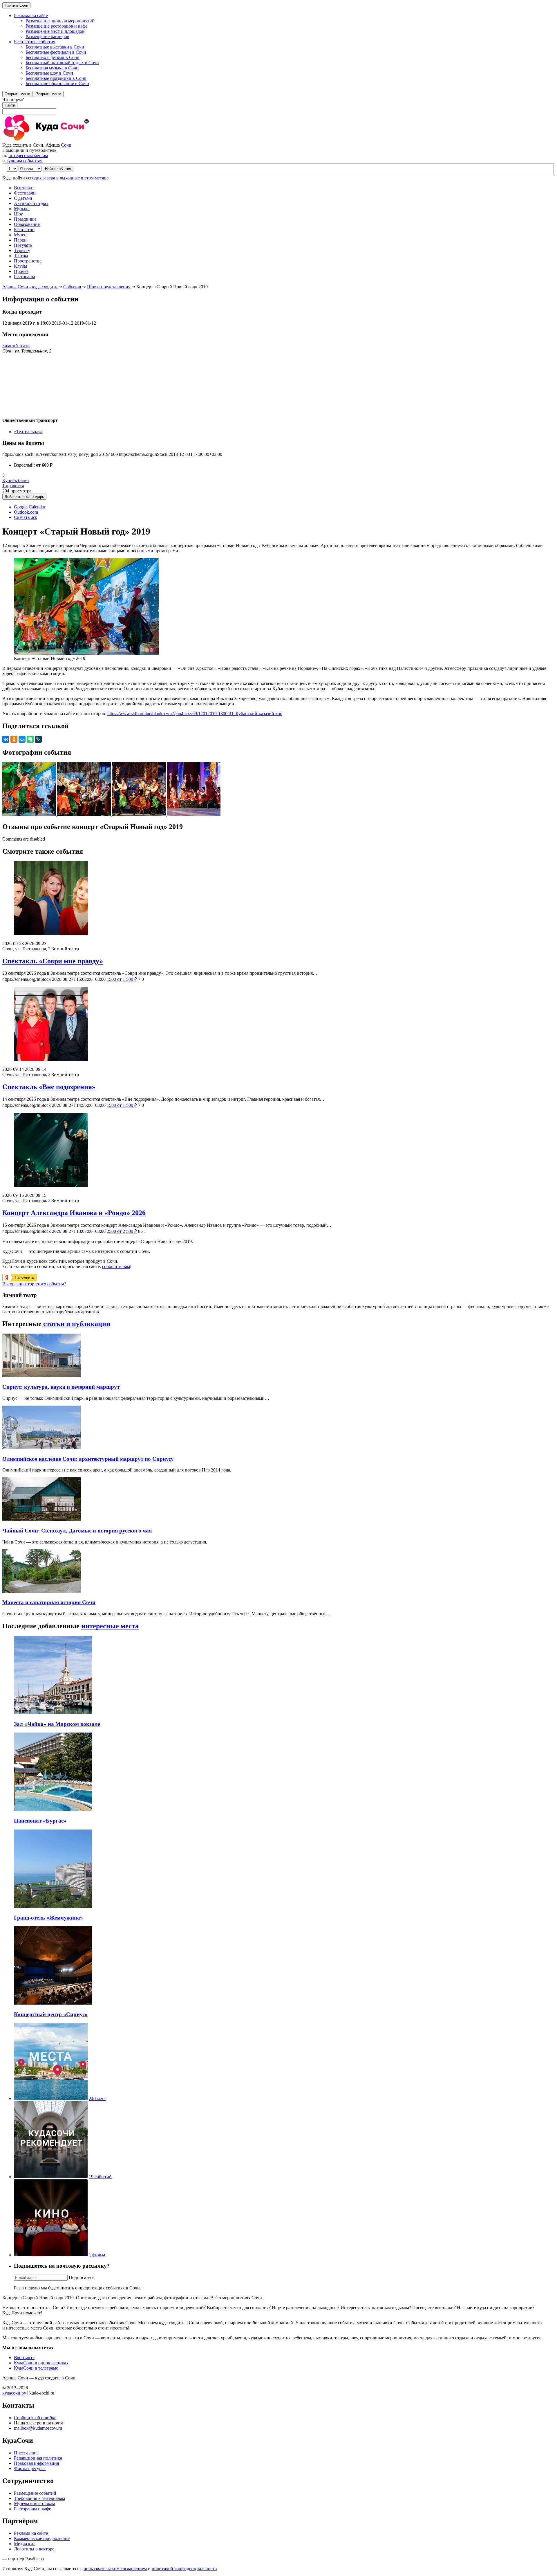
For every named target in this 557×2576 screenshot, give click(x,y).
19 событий (100, 2177)
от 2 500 (122, 1231)
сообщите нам (116, 1266)
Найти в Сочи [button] (16, 5)
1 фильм (97, 2255)
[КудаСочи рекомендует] (51, 2177)
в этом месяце (95, 178)
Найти (10, 105)
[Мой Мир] (22, 739)
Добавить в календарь (24, 497)
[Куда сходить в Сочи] (66, 140)
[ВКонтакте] (6, 739)
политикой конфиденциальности (184, 2569)
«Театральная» (28, 432)
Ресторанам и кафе (32, 2509)
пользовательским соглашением (115, 2569)
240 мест (97, 2099)
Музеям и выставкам (35, 2504)
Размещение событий (35, 2493)
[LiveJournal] (38, 739)
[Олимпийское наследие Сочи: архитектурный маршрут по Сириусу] (41, 1448)
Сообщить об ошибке (35, 2418)
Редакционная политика (38, 2458)
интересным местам (28, 155)
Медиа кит (25, 2544)
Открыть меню (17, 94)
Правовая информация (36, 2463)
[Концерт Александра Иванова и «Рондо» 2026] (278, 1151)
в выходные (68, 178)
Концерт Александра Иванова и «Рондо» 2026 (74, 1213)
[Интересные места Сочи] (51, 2099)
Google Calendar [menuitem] (30, 507)
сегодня (34, 178)
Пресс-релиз (26, 2453)
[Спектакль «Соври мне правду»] (278, 899)
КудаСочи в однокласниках (41, 2363)
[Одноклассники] (14, 739)
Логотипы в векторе (34, 2549)
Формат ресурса (30, 2468)
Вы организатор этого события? (34, 1284)
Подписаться (82, 2277)
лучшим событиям (24, 161)
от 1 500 (122, 979)
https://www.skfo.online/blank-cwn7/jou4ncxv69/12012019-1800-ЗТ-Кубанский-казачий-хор (195, 714)
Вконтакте (24, 2358)
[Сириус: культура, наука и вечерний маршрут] (41, 1376)
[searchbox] (278, 106)
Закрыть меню (49, 94)
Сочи (66, 145)
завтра (49, 178)
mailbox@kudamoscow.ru (38, 2428)
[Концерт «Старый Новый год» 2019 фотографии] (30, 814)
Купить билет (16, 480)
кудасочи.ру (14, 2393)
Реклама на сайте (31, 2533)
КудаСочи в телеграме (36, 2368)
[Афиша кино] (51, 2255)
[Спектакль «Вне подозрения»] (278, 1025)
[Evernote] (30, 739)
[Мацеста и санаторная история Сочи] (41, 1591)
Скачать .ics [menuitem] (25, 517)
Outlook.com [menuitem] (26, 512)
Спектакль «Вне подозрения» (49, 1087)
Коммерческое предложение (42, 2538)
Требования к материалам (39, 2498)
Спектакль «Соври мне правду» (53, 961)
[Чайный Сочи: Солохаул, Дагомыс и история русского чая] (41, 1519)
